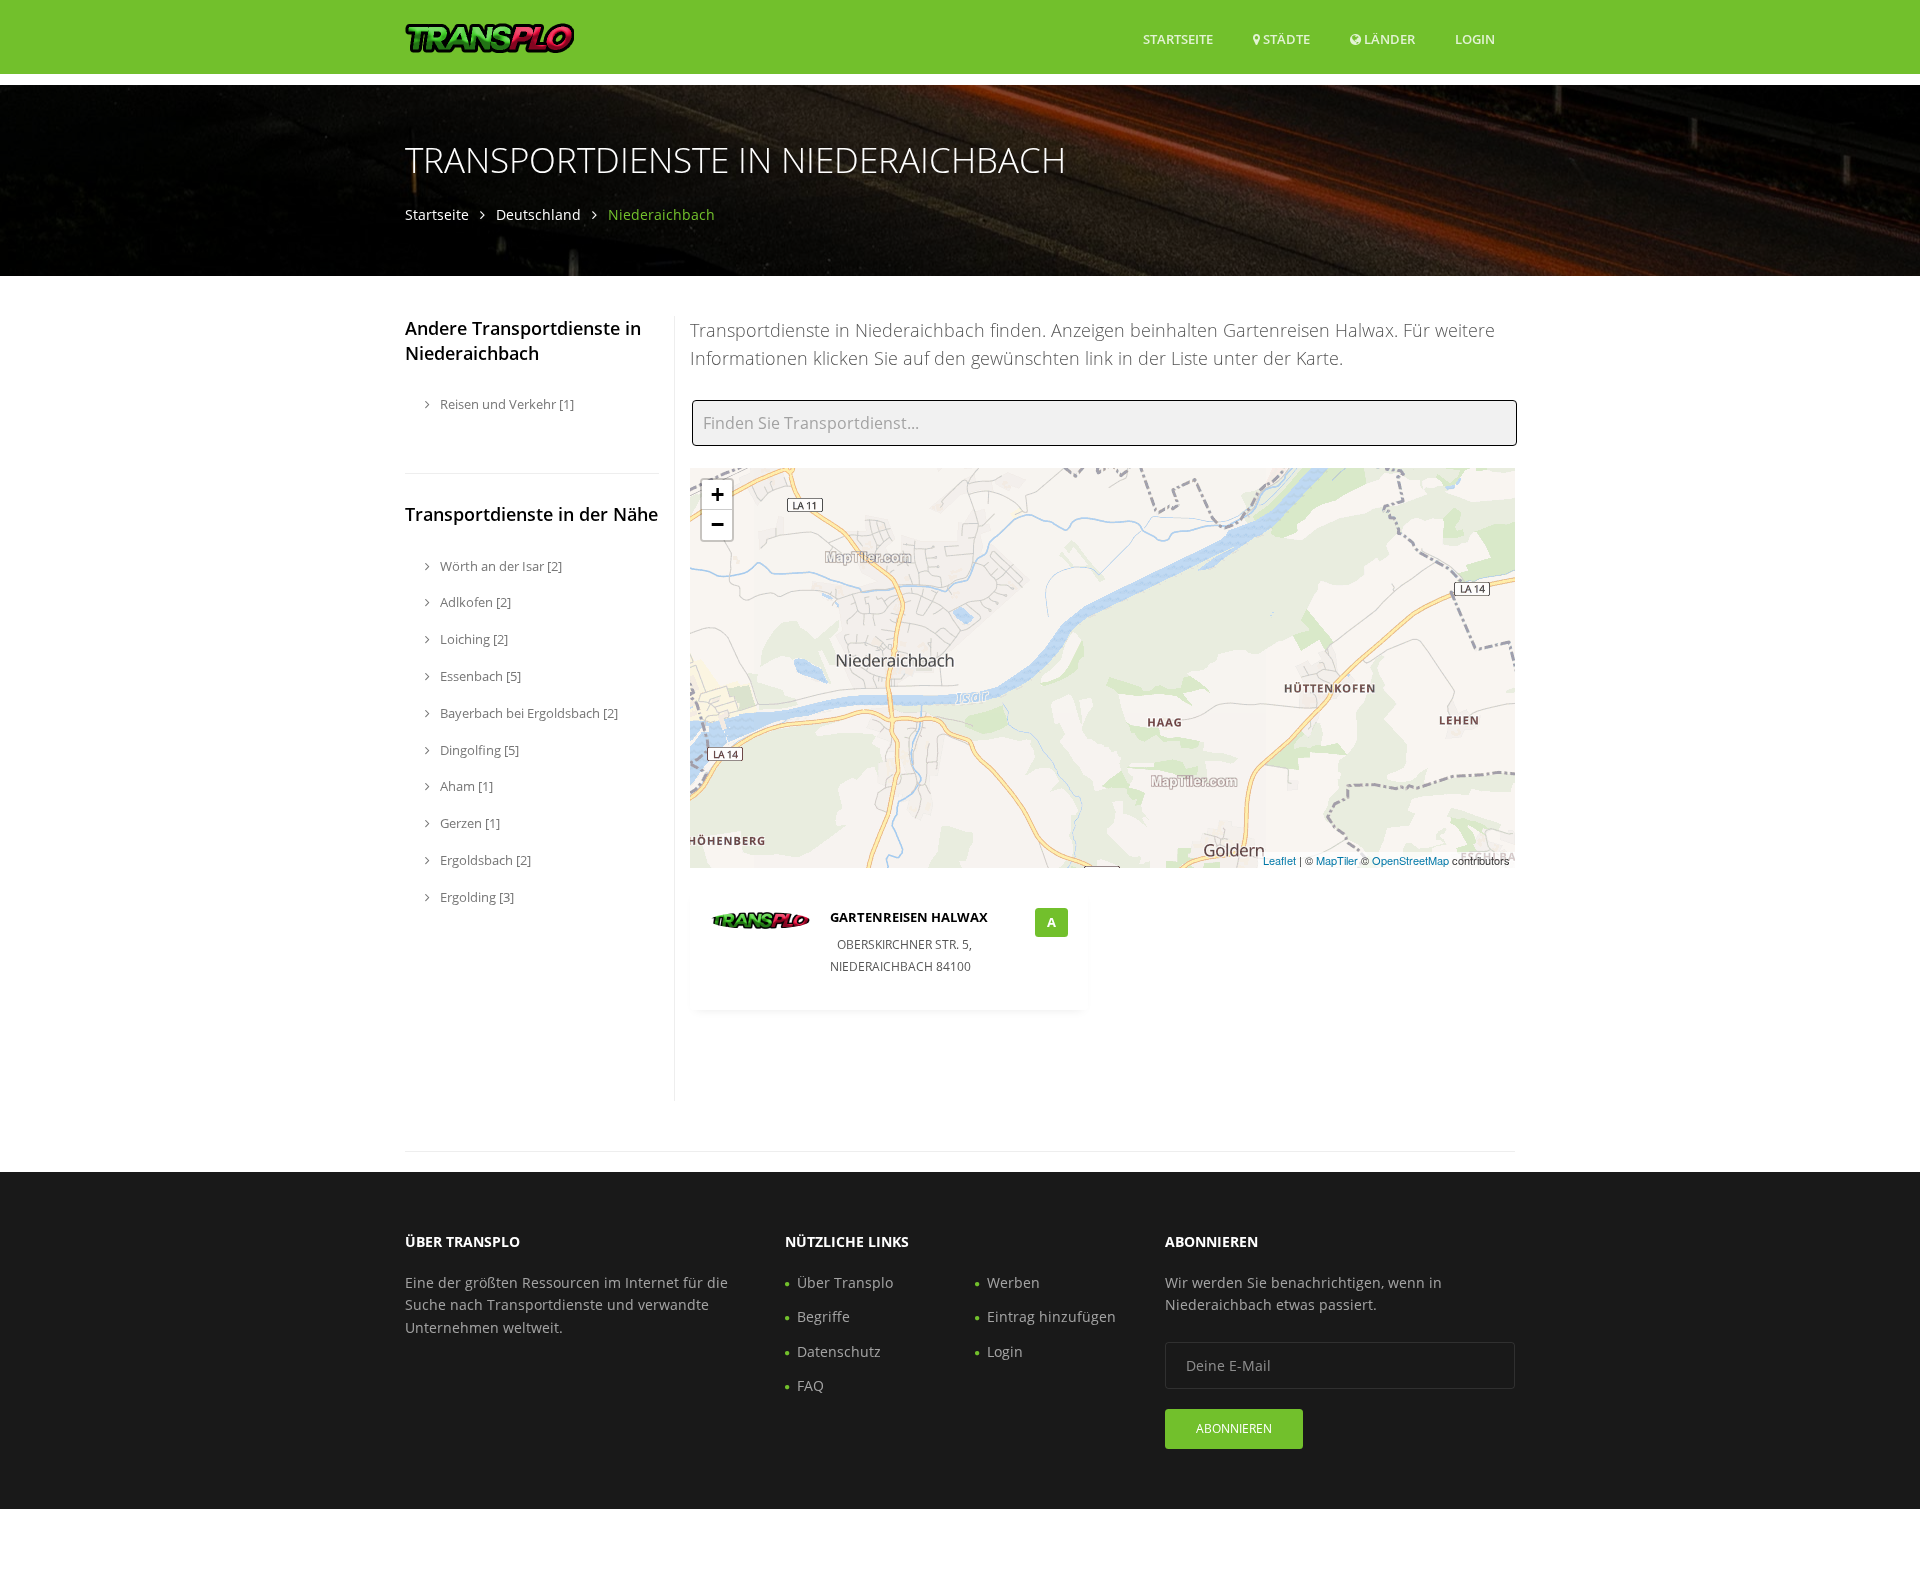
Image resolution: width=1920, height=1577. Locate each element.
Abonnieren (1234, 1428)
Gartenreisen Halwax (909, 917)
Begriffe (823, 1316)
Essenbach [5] (479, 676)
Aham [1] (465, 786)
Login (1475, 38)
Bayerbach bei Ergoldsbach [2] (527, 713)
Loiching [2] (472, 639)
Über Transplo (845, 1282)
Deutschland (538, 214)
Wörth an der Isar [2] (499, 566)
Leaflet (1279, 860)
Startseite (1178, 39)
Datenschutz (839, 1351)
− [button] (717, 524)
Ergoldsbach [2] (484, 860)
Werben (1013, 1282)
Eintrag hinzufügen (1051, 1316)
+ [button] (717, 494)
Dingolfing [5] (478, 750)
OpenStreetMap (1410, 860)
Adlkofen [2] (474, 602)
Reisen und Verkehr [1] (505, 404)
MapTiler (1337, 860)
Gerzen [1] (468, 823)
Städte (1285, 39)
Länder (1388, 38)
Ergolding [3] (475, 897)
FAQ (810, 1385)
